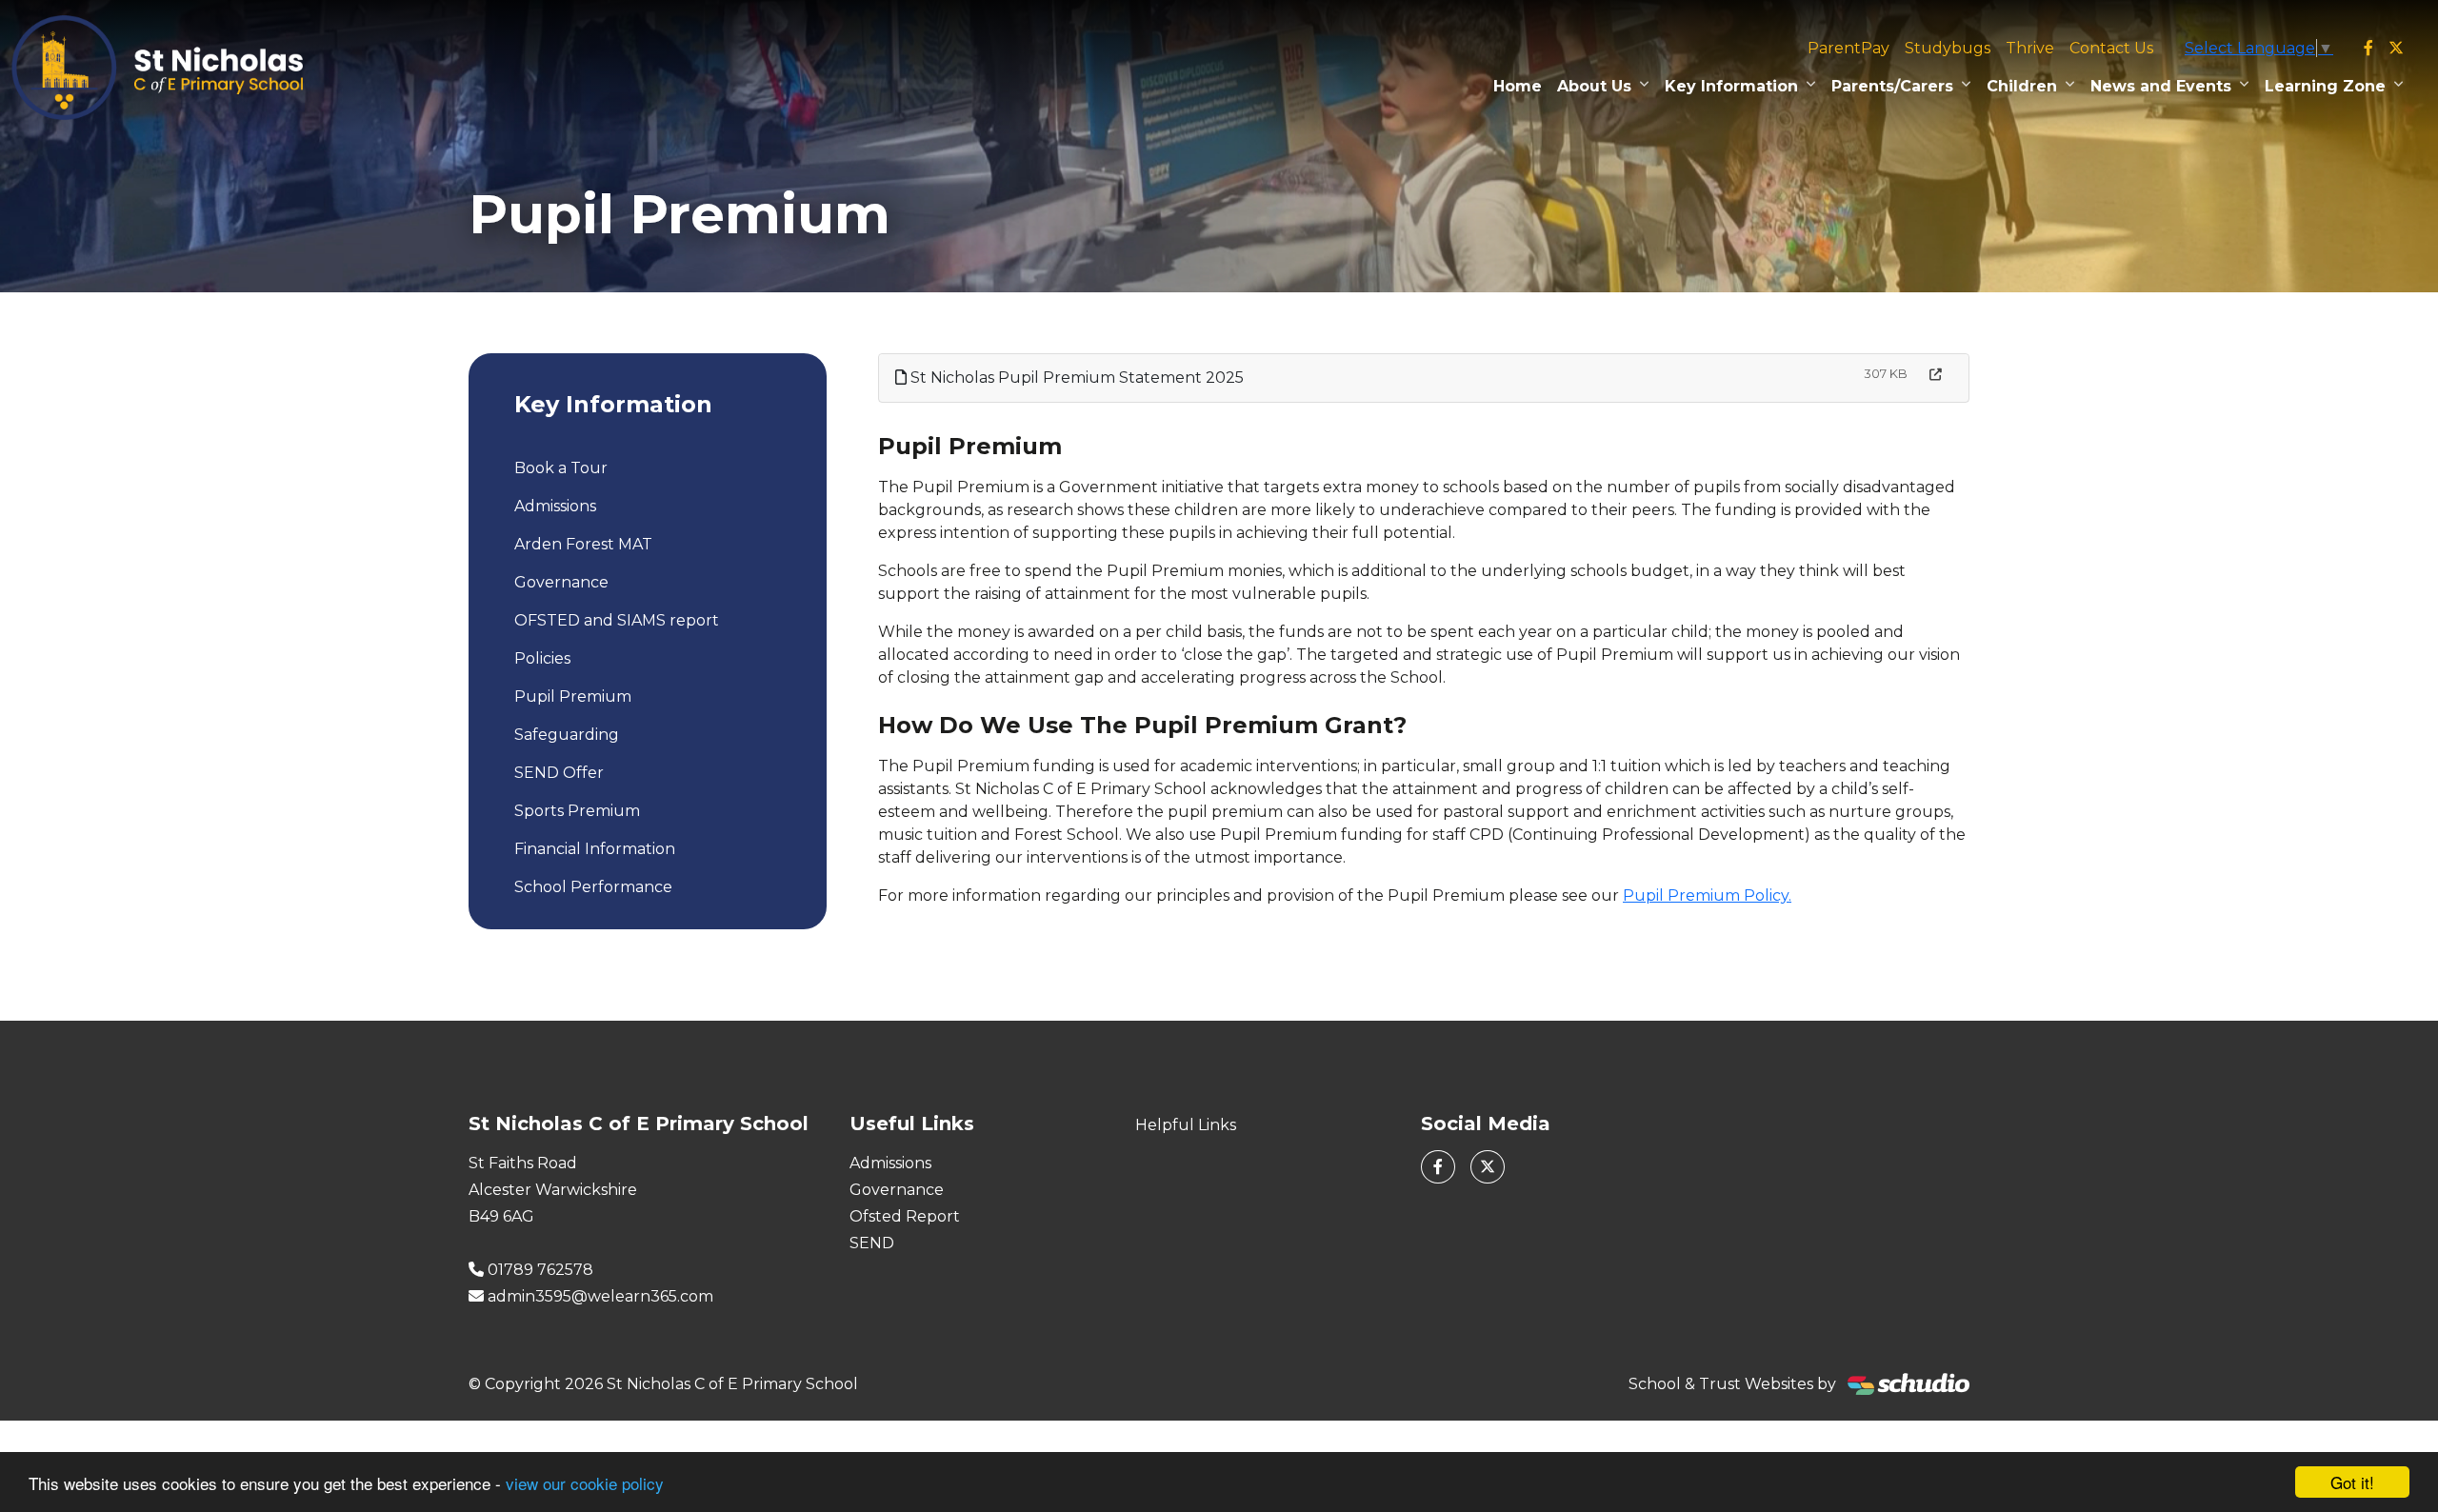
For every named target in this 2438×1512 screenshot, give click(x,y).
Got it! (2352, 1482)
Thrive (2030, 48)
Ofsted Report (905, 1216)
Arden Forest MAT (583, 544)
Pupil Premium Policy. (1707, 895)
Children (2022, 86)
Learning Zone (2325, 86)
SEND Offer (559, 773)
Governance (561, 582)
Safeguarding (567, 735)
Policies (542, 658)
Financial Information (595, 849)
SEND (872, 1243)
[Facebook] (2368, 49)
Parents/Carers (1892, 86)
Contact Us (2111, 48)
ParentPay (1848, 48)
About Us (1594, 86)
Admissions (555, 506)
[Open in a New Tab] (1936, 375)
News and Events (2161, 86)
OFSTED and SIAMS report (617, 620)
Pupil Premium (573, 696)
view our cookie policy (585, 1483)
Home (1518, 86)
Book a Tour (561, 468)
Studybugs (1948, 48)
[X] (2396, 49)
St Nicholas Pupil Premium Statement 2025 (1075, 378)
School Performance (593, 887)
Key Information (1731, 86)
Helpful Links (1186, 1125)
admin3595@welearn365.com (600, 1296)
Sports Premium (577, 811)
